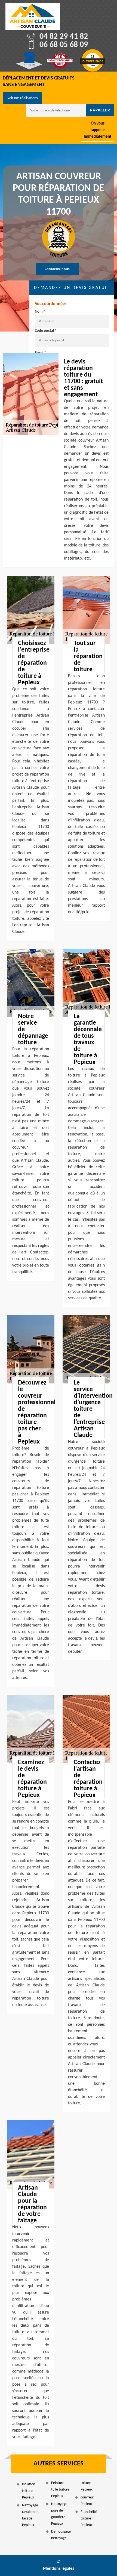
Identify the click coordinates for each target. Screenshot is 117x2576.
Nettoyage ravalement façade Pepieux (31, 2515)
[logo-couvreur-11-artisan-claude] (33, 16)
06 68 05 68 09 (64, 45)
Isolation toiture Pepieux (29, 2491)
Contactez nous (57, 269)
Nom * (40, 312)
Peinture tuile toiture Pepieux (60, 2490)
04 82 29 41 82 (64, 37)
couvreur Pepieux (87, 2501)
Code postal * (46, 331)
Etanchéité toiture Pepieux (89, 2519)
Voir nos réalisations (22, 98)
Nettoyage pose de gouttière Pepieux (59, 2514)
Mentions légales (59, 2569)
